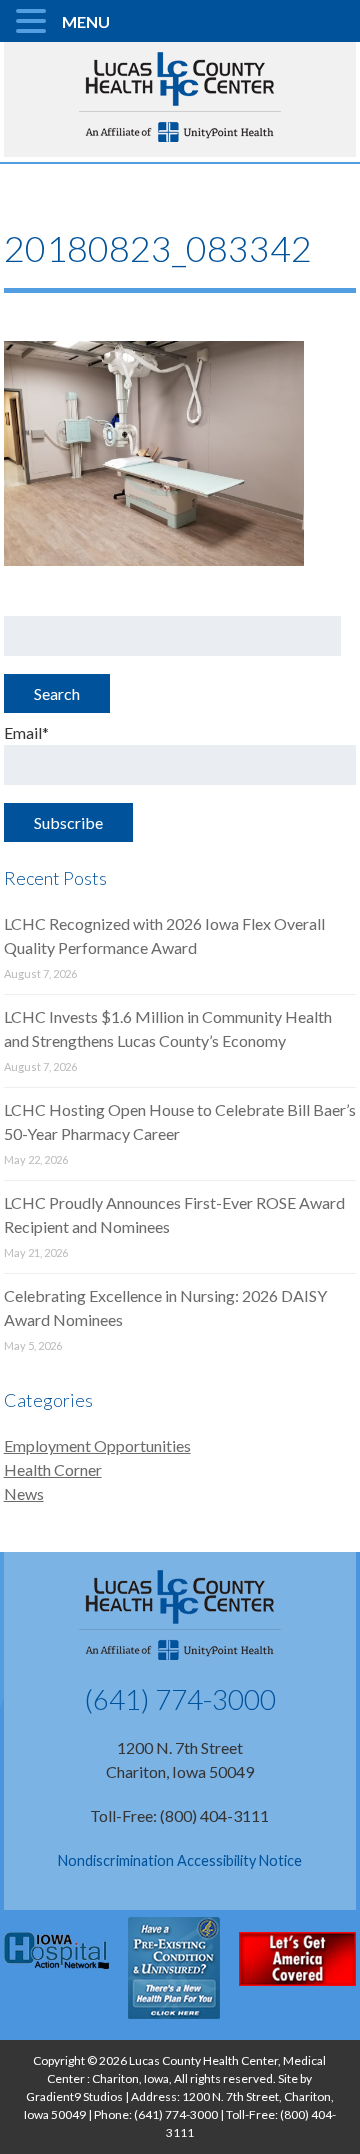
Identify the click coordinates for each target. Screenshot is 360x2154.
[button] (34, 22)
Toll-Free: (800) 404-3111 (179, 1815)
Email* (26, 732)
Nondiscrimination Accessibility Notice (180, 1860)
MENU (86, 21)
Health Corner (53, 1469)
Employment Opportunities (97, 1445)
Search (57, 693)
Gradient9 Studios (74, 2096)
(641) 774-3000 (180, 1699)
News (24, 1493)
